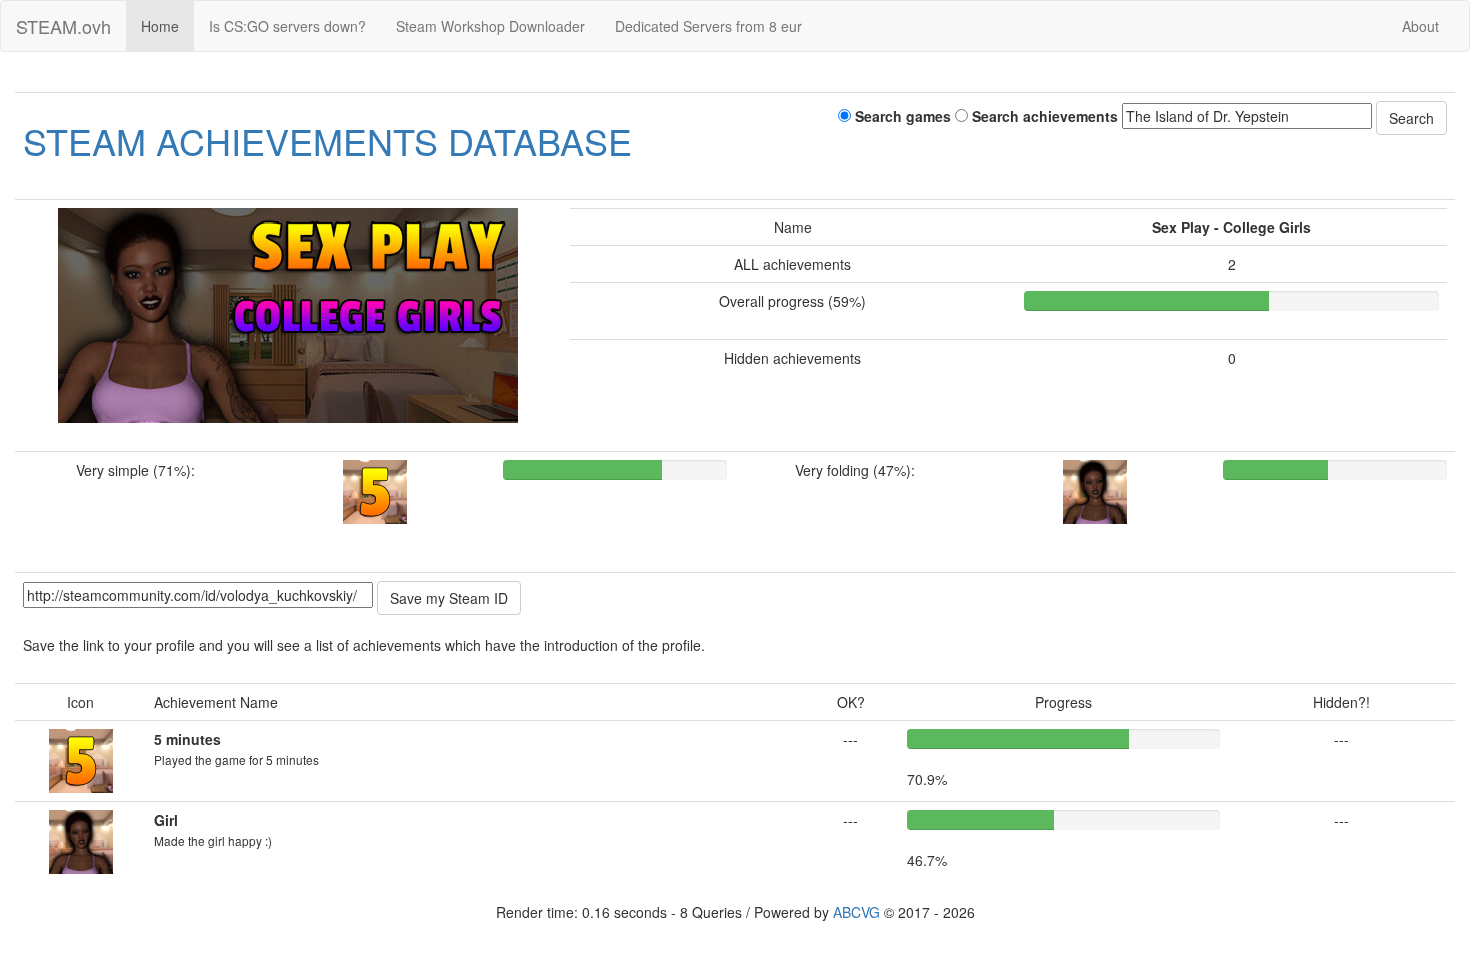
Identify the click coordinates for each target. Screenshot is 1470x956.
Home (160, 26)
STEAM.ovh (63, 26)
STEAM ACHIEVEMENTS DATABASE (327, 140)
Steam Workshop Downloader (490, 26)
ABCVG (856, 912)
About (1420, 26)
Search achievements (1043, 116)
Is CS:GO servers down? (287, 26)
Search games (901, 116)
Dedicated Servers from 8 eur (708, 26)
